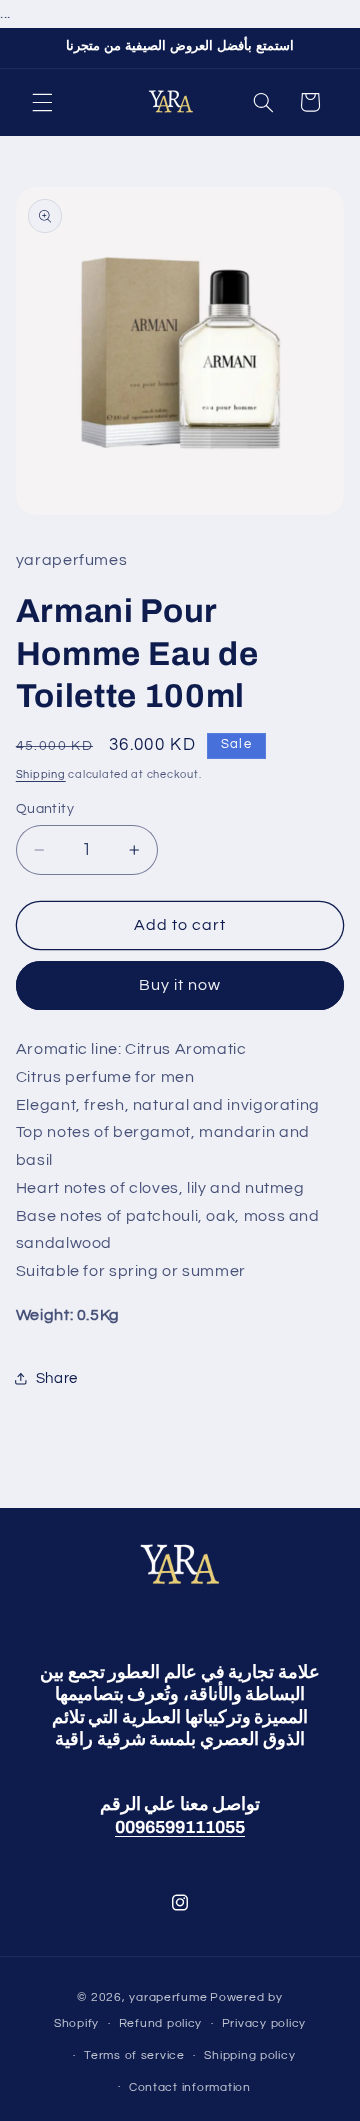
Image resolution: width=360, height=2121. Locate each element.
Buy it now (180, 985)
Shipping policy (249, 2055)
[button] (42, 102)
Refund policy (161, 2023)
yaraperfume (168, 1997)
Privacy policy (264, 2023)
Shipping (41, 774)
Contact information (190, 2087)
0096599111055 (180, 1827)
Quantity (45, 809)
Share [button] (57, 1378)
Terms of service (134, 2055)
